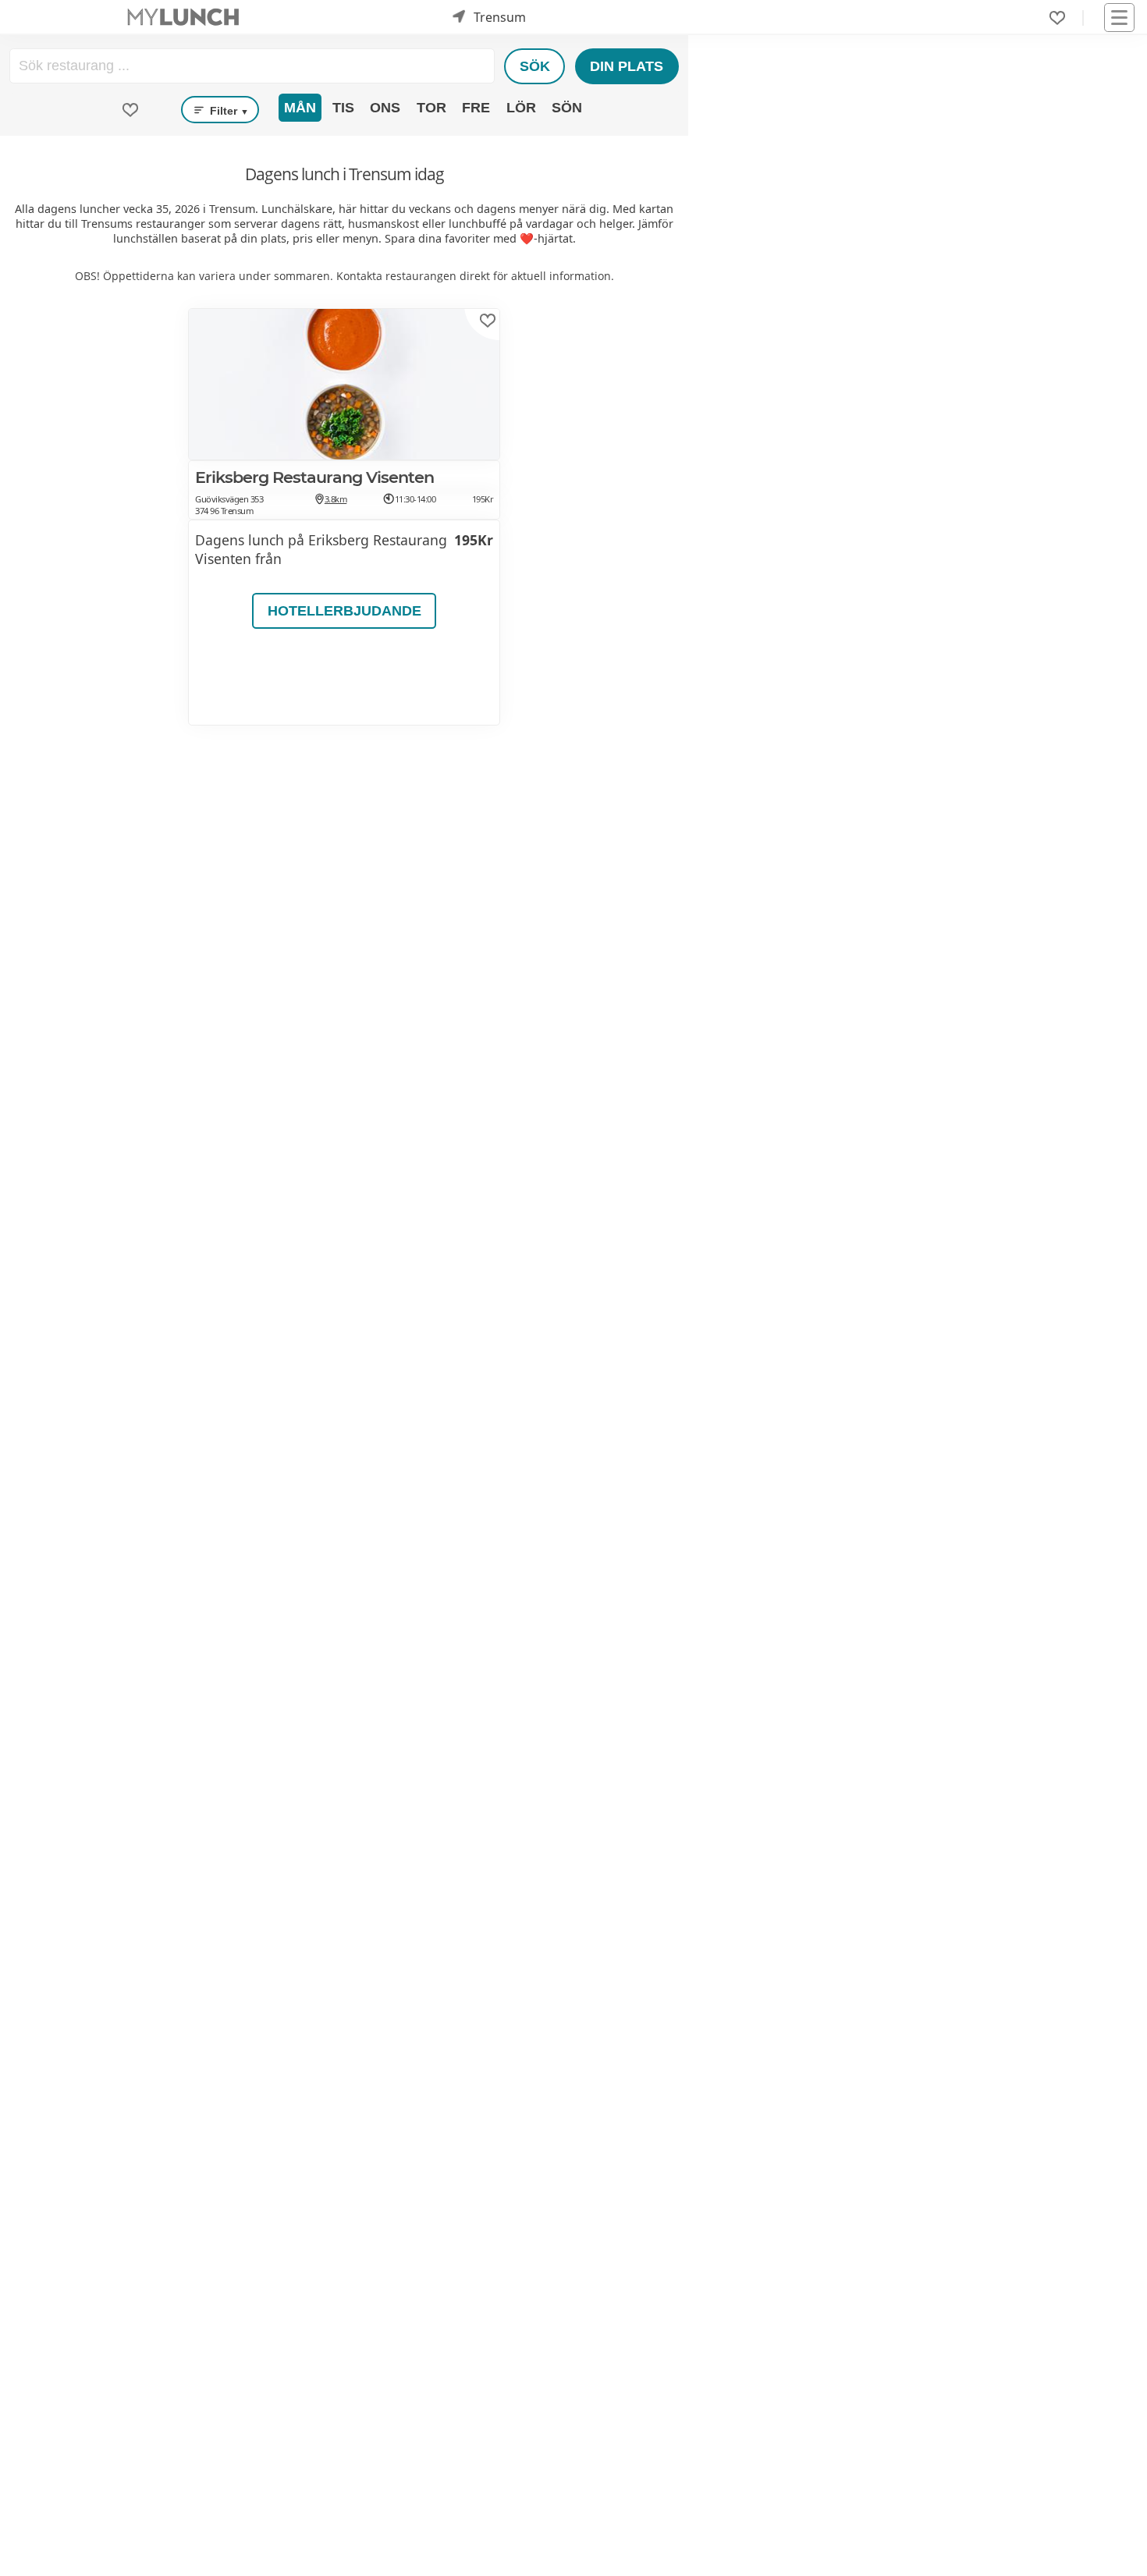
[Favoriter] (1057, 18)
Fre (476, 108)
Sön (567, 108)
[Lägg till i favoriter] (488, 321)
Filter (228, 111)
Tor (431, 108)
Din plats (627, 66)
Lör (521, 108)
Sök (535, 66)
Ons (385, 108)
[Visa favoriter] (130, 110)
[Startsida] (183, 18)
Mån (300, 108)
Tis (343, 108)
